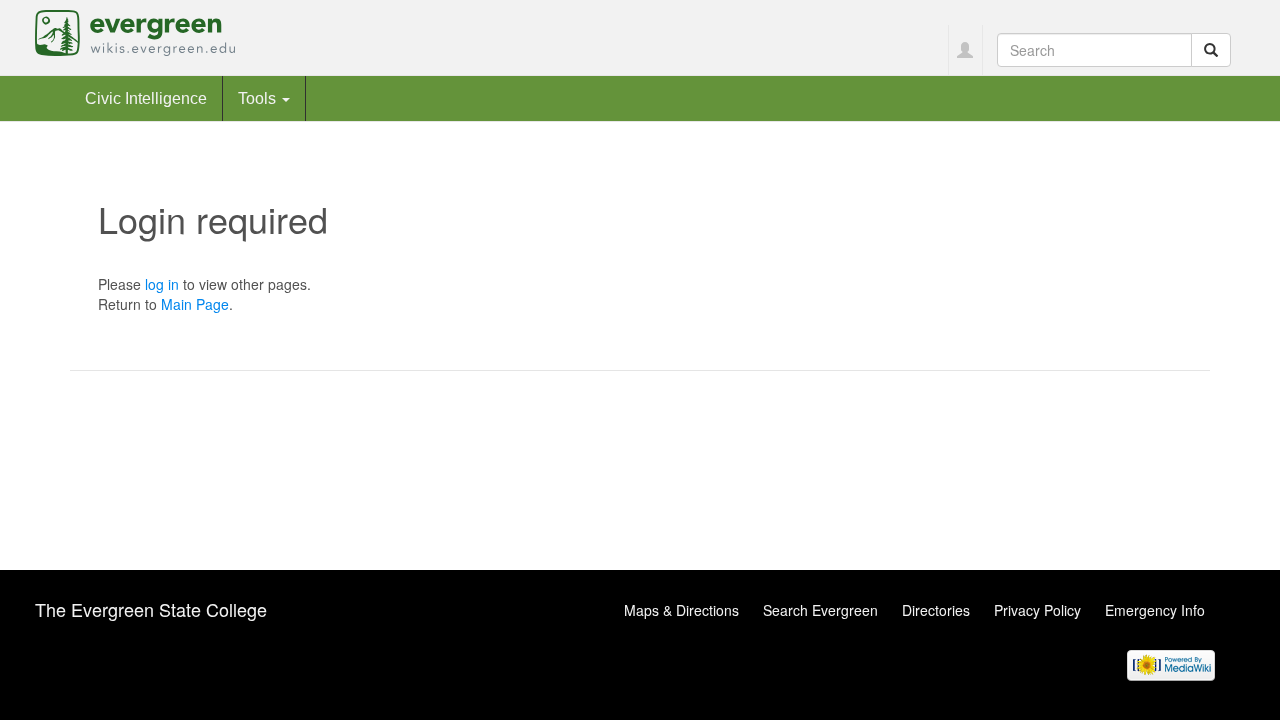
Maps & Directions (681, 610)
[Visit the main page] (135, 31)
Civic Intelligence (146, 98)
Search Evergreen (820, 610)
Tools (259, 98)
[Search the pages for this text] (1211, 50)
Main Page (195, 304)
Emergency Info (1155, 610)
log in (162, 284)
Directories (936, 610)
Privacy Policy (1037, 610)
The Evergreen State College (151, 609)
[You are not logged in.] (965, 50)
